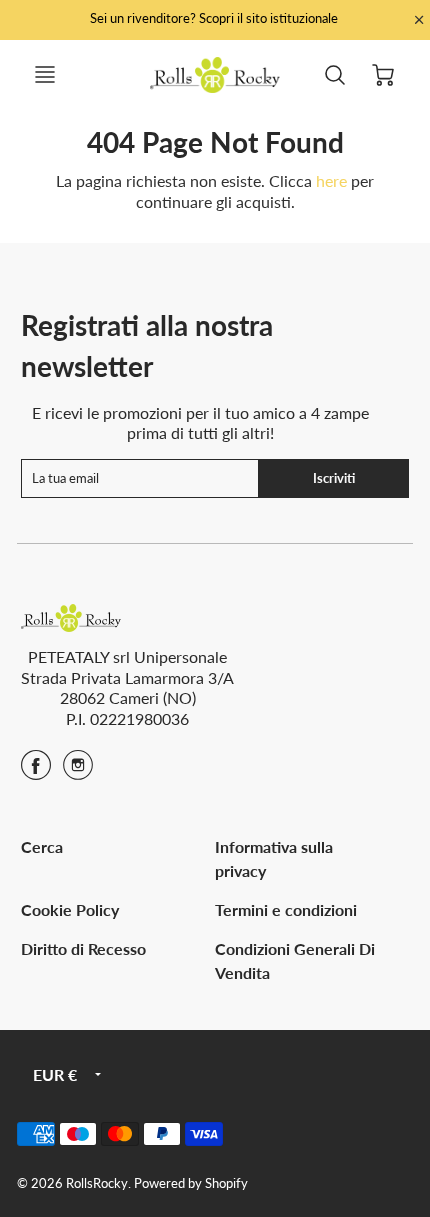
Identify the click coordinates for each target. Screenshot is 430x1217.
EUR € (55, 1074)
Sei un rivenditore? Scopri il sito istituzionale (215, 18)
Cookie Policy (70, 909)
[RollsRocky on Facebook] (36, 771)
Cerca (42, 846)
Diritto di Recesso (83, 948)
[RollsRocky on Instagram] (78, 771)
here (331, 180)
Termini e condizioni (286, 909)
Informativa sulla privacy (274, 858)
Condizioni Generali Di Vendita (295, 960)
